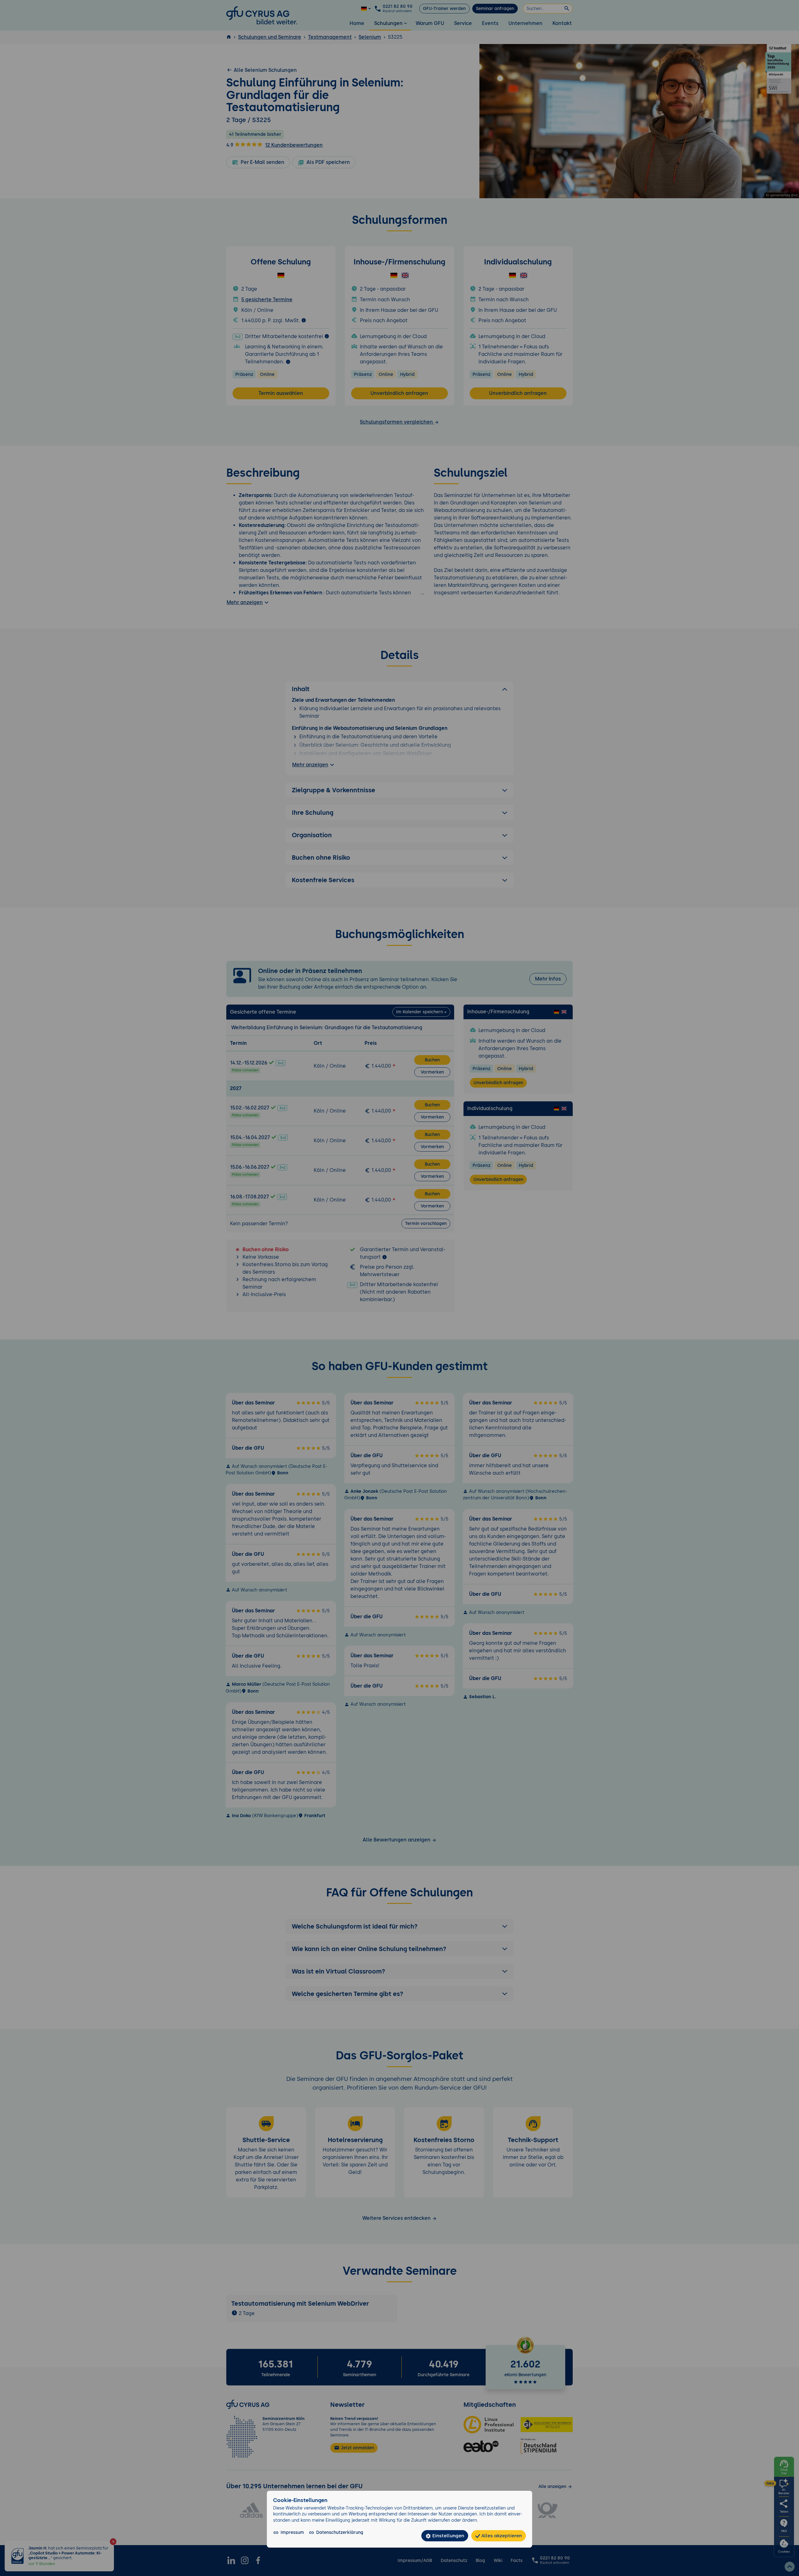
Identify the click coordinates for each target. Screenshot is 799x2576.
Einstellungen (448, 2536)
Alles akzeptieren (501, 2536)
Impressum (292, 2532)
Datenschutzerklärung (340, 2532)
